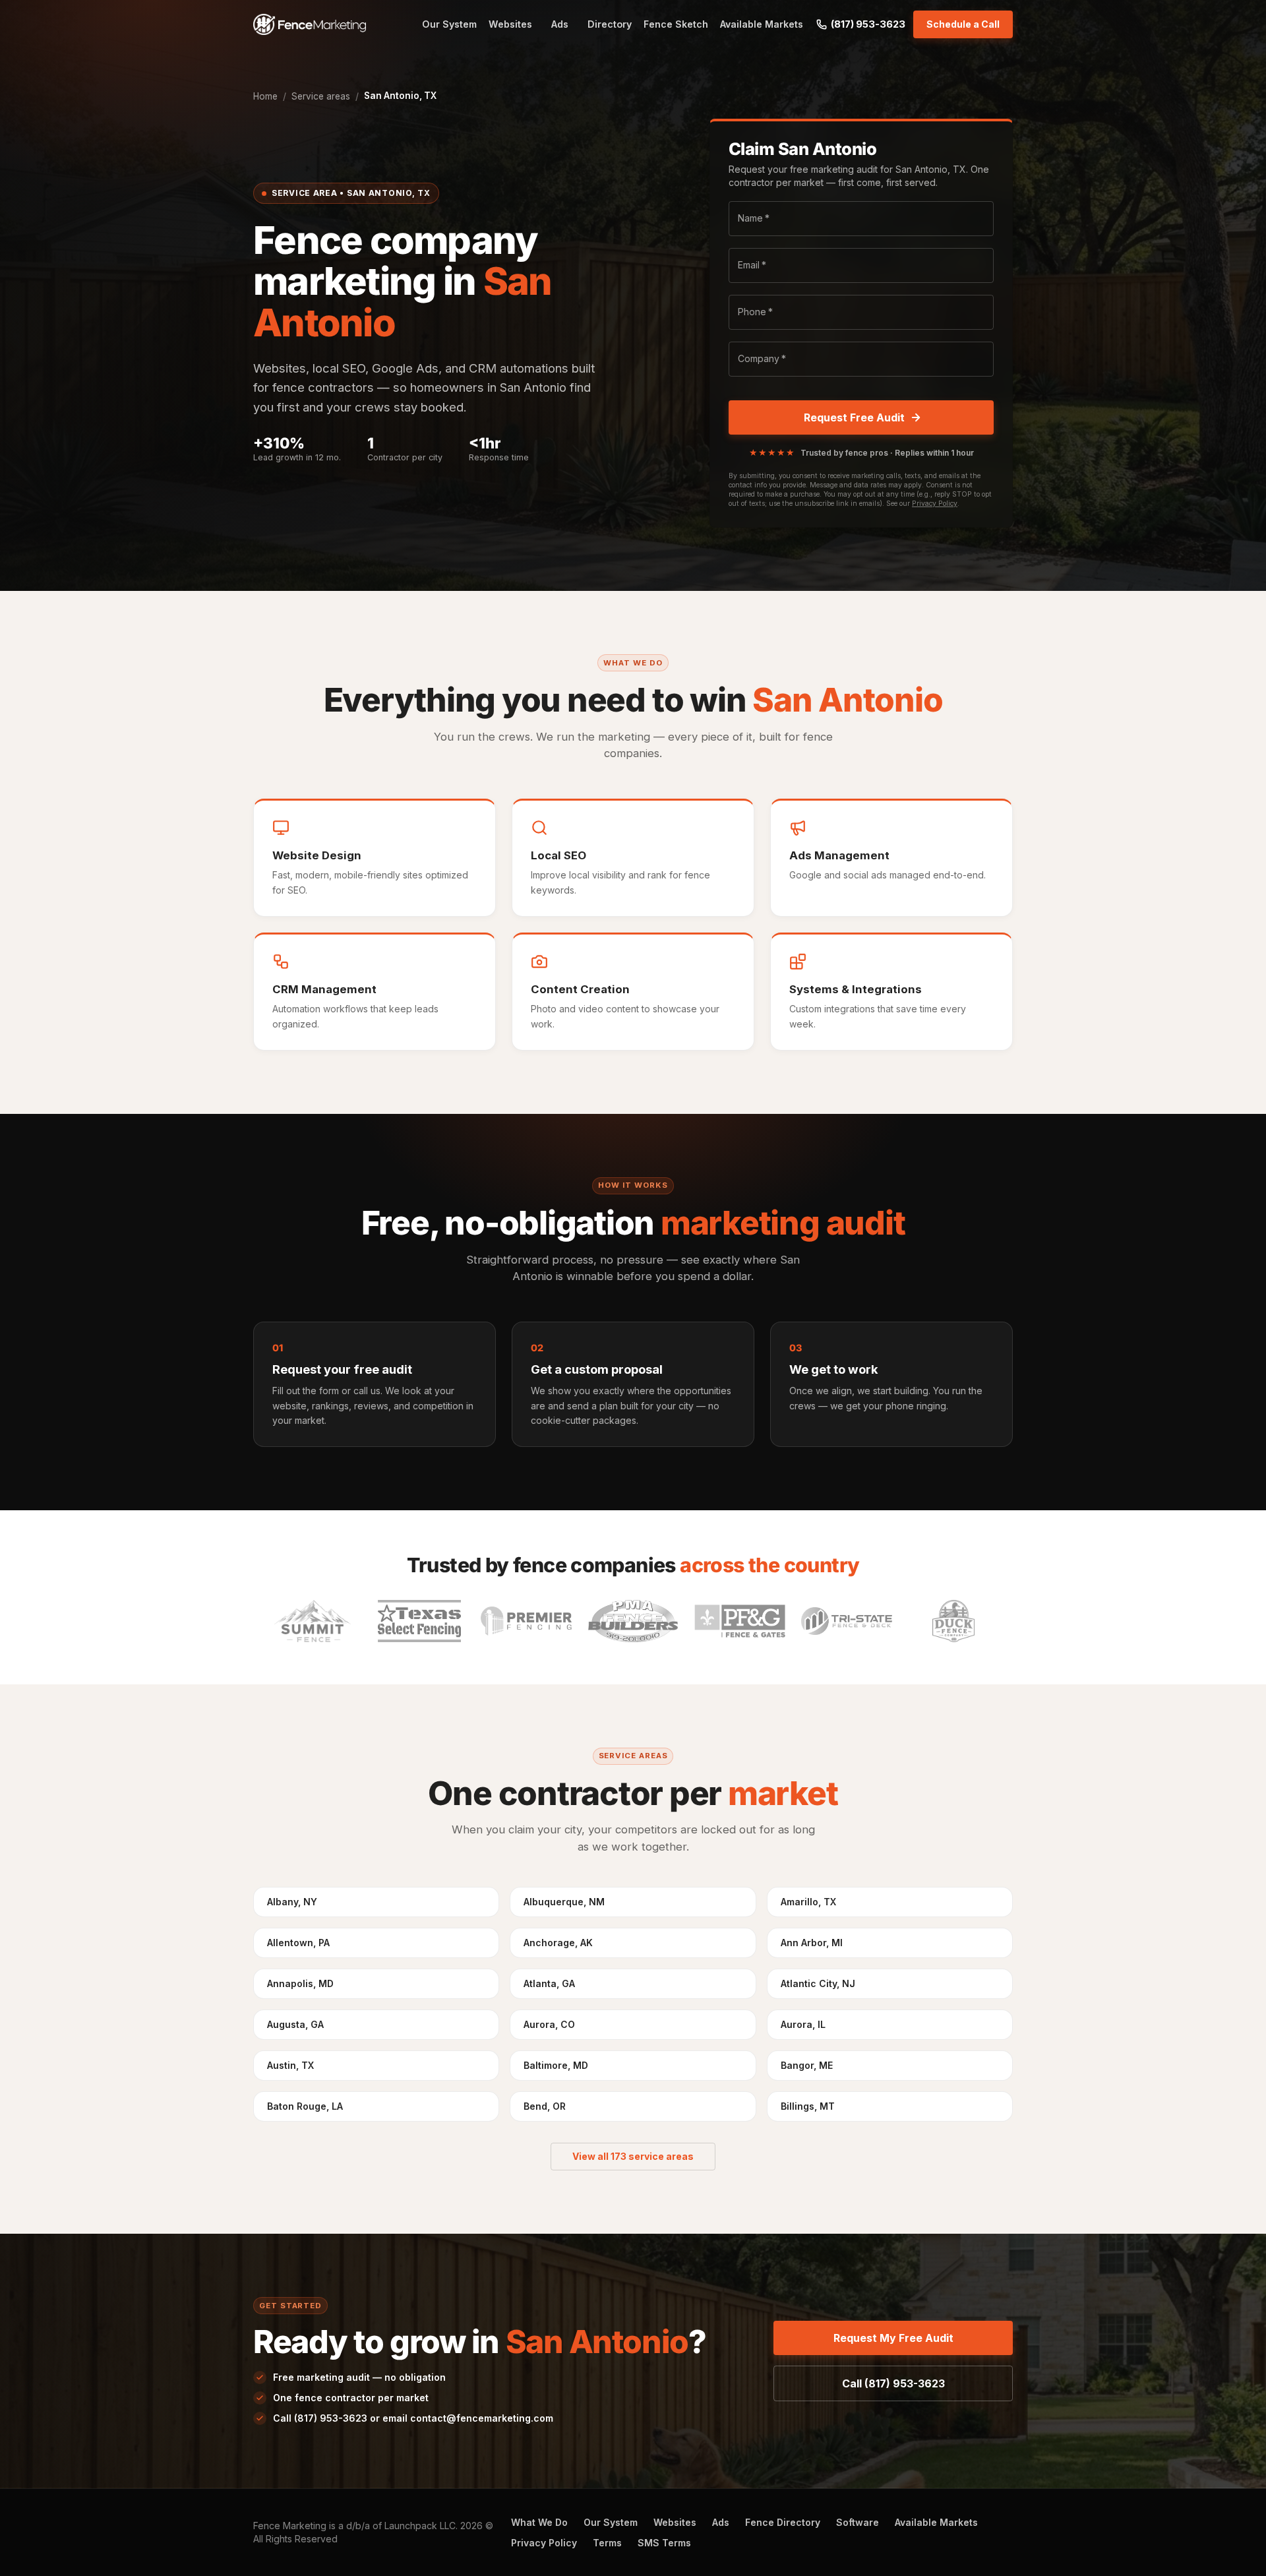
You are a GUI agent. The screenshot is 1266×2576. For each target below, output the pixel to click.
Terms (607, 2543)
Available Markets (762, 24)
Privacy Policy (935, 504)
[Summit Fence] (313, 1621)
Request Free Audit (854, 417)
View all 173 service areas (633, 2156)
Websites (510, 24)
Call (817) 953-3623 (893, 2383)
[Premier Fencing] (526, 1621)
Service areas (321, 96)
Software (858, 2522)
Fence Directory (783, 2522)
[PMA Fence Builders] (633, 1621)
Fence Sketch (676, 24)
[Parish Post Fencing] (740, 1621)
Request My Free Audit (893, 2338)
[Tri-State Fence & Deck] (847, 1621)
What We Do (539, 2522)
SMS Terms (664, 2543)
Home (265, 96)
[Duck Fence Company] (953, 1621)
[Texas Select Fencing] (419, 1621)
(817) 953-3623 (868, 24)
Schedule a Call (963, 24)
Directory (610, 24)
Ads (560, 24)
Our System (449, 24)
